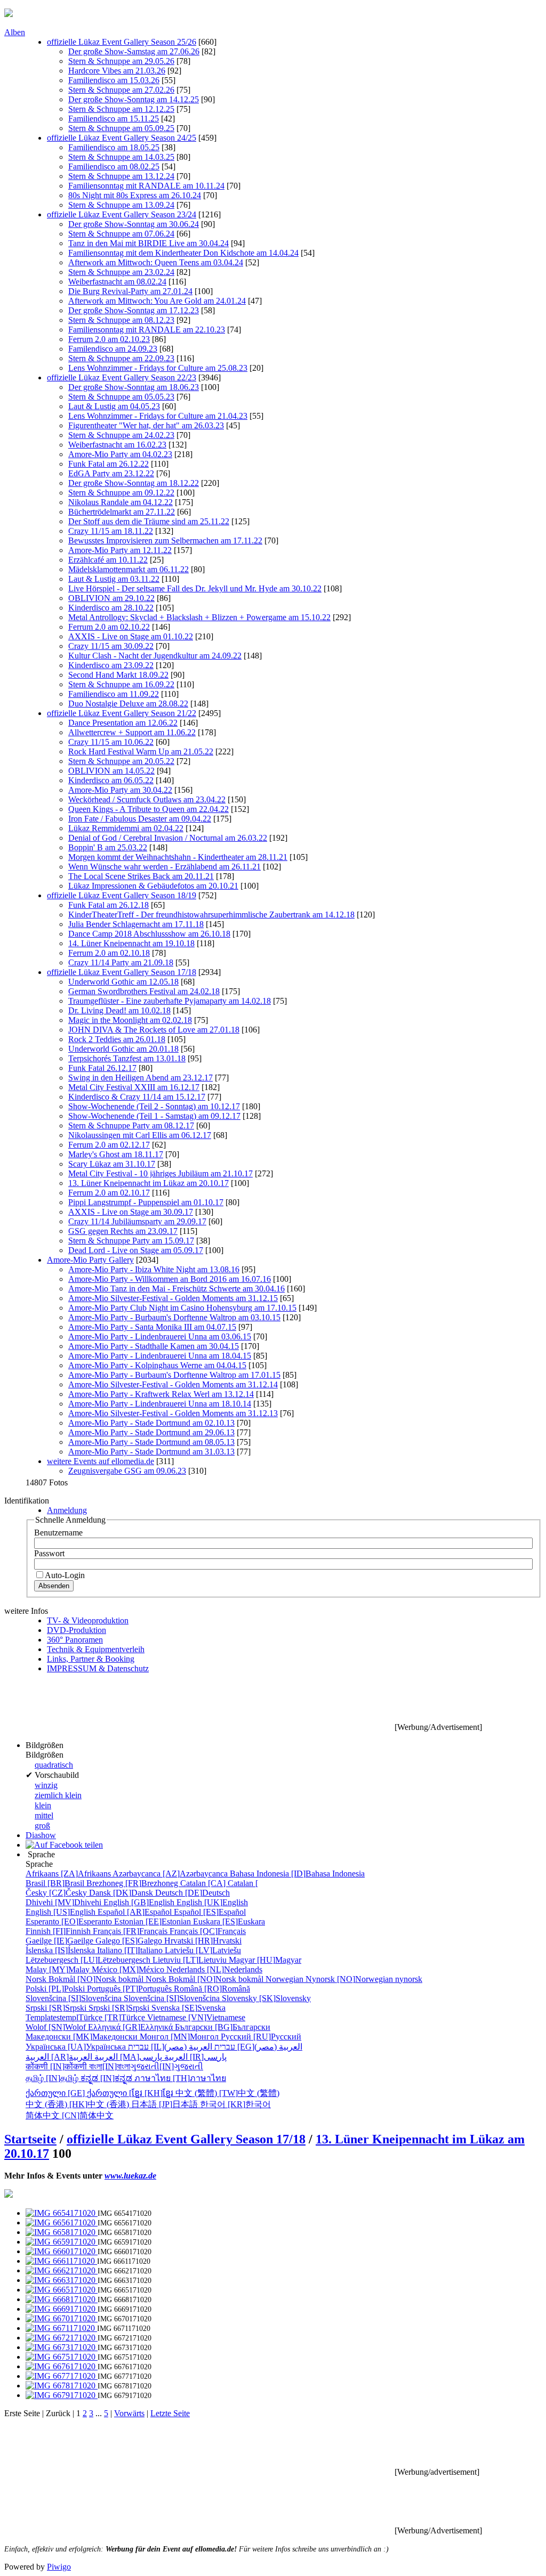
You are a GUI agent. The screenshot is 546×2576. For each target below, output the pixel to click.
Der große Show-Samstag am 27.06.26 (134, 51)
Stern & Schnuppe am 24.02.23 (121, 435)
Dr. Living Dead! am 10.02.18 (119, 1010)
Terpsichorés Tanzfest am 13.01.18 (127, 1058)
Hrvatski (203, 1941)
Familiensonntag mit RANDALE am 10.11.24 (146, 186)
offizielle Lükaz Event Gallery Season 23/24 (122, 214)
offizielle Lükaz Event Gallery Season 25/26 (122, 42)
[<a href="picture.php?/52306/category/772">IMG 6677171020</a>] (62, 2376)
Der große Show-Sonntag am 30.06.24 (134, 224)
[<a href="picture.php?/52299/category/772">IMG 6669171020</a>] (62, 2309)
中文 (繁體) (227, 2093)
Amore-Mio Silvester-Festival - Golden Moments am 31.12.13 (173, 1413)
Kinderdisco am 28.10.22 (111, 608)
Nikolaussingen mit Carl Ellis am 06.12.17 (140, 1135)
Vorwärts (129, 2413)
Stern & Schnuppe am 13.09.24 (121, 205)
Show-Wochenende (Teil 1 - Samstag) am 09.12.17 (154, 1116)
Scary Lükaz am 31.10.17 (112, 1164)
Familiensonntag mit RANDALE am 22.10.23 (147, 330)
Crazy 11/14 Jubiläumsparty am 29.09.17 (137, 1221)
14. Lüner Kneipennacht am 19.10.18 (131, 943)
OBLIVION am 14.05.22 (111, 771)
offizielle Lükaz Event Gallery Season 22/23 (122, 377)
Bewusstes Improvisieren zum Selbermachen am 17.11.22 (165, 541)
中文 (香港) (78, 2104)
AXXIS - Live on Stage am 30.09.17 (131, 1212)
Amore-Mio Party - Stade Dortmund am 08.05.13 (151, 1442)
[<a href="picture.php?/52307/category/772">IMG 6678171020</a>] (62, 2386)
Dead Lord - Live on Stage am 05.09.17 (136, 1250)
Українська (77, 2047)
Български (223, 2027)
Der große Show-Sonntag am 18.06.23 (134, 387)
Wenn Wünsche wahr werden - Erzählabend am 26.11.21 (164, 867)
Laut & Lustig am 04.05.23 (114, 406)
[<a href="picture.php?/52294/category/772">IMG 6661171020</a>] (61, 2261)
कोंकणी (57, 2066)
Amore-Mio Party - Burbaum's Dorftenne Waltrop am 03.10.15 (174, 1317)
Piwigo (59, 2567)
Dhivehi (65, 1902)
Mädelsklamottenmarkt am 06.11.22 (129, 569)
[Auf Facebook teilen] (64, 1845)
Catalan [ (219, 1883)
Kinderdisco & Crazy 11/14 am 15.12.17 (137, 1097)
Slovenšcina (75, 1998)
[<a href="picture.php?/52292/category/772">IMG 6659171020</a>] (62, 2242)
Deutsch (192, 1893)
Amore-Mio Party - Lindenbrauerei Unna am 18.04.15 (160, 1356)
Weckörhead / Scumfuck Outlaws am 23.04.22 (147, 799)
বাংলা (110, 2066)
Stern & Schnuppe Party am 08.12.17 (131, 1126)
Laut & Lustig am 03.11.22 (114, 579)
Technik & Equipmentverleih (96, 1649)
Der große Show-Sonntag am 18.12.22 (134, 483)
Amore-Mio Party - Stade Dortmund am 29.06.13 (151, 1432)
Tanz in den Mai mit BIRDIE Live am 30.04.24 (148, 243)
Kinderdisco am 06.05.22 (111, 780)
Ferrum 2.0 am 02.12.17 (109, 1145)
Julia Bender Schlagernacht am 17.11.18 (136, 924)
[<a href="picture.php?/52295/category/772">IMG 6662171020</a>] (62, 2270)
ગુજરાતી (167, 2066)
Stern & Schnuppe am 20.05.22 (121, 761)
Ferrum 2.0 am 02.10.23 (109, 339)
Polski (56, 1989)
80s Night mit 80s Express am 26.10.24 (135, 195)
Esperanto (70, 1921)
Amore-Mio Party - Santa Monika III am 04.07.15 (152, 1327)
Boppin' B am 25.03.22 (108, 847)
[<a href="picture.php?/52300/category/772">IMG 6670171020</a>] (62, 2318)
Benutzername (58, 1533)
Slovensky (266, 1998)
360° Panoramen (75, 1640)
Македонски (83, 2037)
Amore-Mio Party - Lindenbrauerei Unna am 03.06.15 (160, 1336)
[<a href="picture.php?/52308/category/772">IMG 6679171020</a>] (62, 2395)
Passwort (49, 1553)
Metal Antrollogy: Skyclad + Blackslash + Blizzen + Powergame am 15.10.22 (199, 617)
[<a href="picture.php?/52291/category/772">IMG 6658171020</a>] (62, 2232)
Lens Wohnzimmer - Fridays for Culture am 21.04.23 (158, 416)
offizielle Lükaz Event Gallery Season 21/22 (122, 713)
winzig (46, 1785)
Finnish (59, 1931)
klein (43, 1805)
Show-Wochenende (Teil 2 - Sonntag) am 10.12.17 (154, 1106)
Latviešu (203, 1950)
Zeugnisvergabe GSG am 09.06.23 (127, 1471)
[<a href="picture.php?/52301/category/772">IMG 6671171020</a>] (61, 2328)
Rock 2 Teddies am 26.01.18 (117, 1039)
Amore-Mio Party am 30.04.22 (120, 790)
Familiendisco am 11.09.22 (114, 694)
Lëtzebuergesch (89, 1960)
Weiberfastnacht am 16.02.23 (117, 445)
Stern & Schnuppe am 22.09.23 (121, 358)
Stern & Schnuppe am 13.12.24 (121, 176)
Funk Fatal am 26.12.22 (109, 464)
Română (212, 1989)
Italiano (131, 1950)
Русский (261, 2037)
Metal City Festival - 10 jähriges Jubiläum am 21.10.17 (160, 1173)
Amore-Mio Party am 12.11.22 (120, 550)
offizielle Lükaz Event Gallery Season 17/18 (122, 972)
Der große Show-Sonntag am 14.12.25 (134, 99)
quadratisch (54, 1765)
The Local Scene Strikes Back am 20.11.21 (141, 876)
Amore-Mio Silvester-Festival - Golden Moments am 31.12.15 (173, 1298)
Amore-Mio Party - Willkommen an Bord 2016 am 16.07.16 (170, 1279)
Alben (15, 32)
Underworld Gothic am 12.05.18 (123, 982)
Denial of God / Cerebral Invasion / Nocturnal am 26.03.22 (168, 838)
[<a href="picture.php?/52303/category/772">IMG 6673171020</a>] (62, 2347)
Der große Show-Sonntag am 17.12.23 (134, 310)
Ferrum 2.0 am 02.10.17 (109, 1193)
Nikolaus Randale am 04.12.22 (121, 502)
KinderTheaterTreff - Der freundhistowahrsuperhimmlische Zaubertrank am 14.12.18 (211, 915)
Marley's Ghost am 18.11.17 (116, 1154)
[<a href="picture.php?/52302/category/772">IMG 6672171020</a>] (62, 2338)
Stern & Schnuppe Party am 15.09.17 (131, 1241)
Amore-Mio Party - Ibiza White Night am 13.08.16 (154, 1269)
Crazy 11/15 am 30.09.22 (111, 646)
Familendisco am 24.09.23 (113, 349)
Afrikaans (69, 1874)
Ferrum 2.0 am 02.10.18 (109, 953)
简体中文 (70, 2115)
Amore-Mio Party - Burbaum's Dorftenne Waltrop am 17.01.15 (174, 1375)
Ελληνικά (131, 2027)
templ (52, 2017)
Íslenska (61, 1950)
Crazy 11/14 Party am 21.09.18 (121, 962)
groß (42, 1826)
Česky (57, 1893)
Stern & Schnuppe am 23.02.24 (121, 272)
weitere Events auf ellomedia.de (101, 1461)
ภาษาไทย (180, 2078)
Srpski (57, 2008)
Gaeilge (61, 1941)
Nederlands (214, 1969)
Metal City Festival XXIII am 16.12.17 (134, 1087)
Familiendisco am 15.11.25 (114, 119)
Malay (59, 1969)
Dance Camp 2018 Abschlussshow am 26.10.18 (149, 934)
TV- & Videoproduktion (88, 1620)
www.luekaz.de (130, 2176)
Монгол (180, 2037)
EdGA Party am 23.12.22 (111, 473)
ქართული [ (79, 2093)
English (140, 1902)
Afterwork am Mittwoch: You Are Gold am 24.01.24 (157, 301)
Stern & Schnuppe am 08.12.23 (121, 320)
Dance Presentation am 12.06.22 (123, 723)
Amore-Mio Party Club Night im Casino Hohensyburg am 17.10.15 (182, 1308)
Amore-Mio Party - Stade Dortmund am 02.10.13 (151, 1423)
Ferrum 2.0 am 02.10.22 (109, 627)
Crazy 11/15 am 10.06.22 (111, 742)
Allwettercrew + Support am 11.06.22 (132, 732)
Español (136, 1912)
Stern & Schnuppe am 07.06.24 (121, 234)
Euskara (229, 1921)
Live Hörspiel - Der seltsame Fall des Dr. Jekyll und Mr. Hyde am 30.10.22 (195, 588)
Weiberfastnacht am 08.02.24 (117, 282)
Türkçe (113, 2017)
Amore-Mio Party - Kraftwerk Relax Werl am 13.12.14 (161, 1394)
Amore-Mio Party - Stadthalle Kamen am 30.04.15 (154, 1346)
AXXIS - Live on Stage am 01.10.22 (131, 636)
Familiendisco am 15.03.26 (114, 80)
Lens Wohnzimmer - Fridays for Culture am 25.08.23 (158, 368)
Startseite (30, 2139)
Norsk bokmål (86, 1979)
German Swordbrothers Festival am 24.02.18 (144, 991)
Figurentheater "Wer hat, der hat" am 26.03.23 (146, 425)
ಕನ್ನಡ (107, 2078)
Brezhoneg (133, 1883)
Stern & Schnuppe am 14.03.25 (121, 157)
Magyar (265, 1960)
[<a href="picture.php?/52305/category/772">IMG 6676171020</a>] (62, 2366)
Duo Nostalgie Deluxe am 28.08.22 (128, 704)
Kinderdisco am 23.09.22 (111, 665)
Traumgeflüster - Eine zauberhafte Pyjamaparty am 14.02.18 (170, 1001)
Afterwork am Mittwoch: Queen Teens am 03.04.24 (156, 262)
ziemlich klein (58, 1795)
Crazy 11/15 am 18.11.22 (111, 531)
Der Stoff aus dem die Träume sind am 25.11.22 (149, 521)
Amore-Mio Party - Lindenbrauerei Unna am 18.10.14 (160, 1404)
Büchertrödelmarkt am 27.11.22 (122, 512)
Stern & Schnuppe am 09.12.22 (121, 493)
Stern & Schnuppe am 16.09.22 (121, 684)
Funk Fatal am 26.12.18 (109, 905)
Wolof (57, 2027)
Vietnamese (196, 2017)
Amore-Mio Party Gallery (90, 1260)
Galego (130, 1941)
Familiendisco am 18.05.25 (114, 147)
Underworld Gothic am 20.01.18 (123, 1049)
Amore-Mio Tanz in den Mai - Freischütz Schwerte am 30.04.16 (176, 1289)
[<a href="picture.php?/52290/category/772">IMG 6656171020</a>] (62, 2222)
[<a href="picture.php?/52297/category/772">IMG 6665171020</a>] (62, 2290)
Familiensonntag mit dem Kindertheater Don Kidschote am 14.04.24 (183, 253)
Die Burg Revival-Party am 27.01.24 (130, 291)
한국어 (235, 2104)
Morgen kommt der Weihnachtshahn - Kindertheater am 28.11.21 (178, 857)
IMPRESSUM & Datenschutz (98, 1668)
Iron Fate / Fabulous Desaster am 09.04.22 (140, 819)
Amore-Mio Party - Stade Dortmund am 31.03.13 (151, 1452)
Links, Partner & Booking (91, 1659)
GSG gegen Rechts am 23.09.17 (123, 1231)
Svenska (188, 2008)
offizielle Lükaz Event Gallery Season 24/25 (122, 138)
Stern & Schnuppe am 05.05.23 (121, 397)
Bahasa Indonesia (297, 1874)
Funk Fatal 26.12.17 (102, 1068)
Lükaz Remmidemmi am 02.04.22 (126, 828)
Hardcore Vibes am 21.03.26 (117, 71)
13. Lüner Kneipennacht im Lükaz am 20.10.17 (148, 1183)
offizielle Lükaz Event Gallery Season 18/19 (122, 895)
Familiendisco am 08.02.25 (114, 166)
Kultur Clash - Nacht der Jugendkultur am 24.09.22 (155, 656)
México (129, 1969)
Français (131, 1931)
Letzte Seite (170, 2413)
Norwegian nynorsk (344, 1979)
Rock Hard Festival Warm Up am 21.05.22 (141, 751)
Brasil (56, 1883)
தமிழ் (53, 2078)
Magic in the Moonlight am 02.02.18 (130, 1020)
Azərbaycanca (171, 1874)
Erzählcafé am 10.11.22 (108, 560)
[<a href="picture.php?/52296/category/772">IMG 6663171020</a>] (62, 2280)
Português (130, 1989)
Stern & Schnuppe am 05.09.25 (121, 128)
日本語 (166, 2104)
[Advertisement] (198, 1706)
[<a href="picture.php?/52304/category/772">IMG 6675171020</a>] (62, 2357)
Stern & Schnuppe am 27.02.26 (121, 90)
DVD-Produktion (77, 1630)
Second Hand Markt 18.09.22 (118, 675)
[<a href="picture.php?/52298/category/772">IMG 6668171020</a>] (62, 2299)
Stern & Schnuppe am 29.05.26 (121, 61)
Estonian (154, 1921)
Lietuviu (191, 1960)
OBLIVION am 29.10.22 (111, 598)
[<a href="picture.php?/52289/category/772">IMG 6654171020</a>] (62, 2213)
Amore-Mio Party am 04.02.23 (120, 454)
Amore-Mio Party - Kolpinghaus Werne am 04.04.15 (157, 1365)
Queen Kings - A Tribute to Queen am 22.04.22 (148, 809)
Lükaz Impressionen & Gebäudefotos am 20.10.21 (153, 886)
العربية (128, 2057)
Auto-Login (65, 1575)
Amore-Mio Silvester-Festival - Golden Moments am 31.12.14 (173, 1384)
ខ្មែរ (154, 2093)
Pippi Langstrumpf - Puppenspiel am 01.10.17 (146, 1202)
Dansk (122, 1893)
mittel (44, 1815)
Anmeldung (67, 1510)
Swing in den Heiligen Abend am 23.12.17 (140, 1078)
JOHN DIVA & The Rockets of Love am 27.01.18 (154, 1030)
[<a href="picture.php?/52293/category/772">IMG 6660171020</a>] (62, 2251)
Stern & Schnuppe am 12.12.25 (121, 109)
